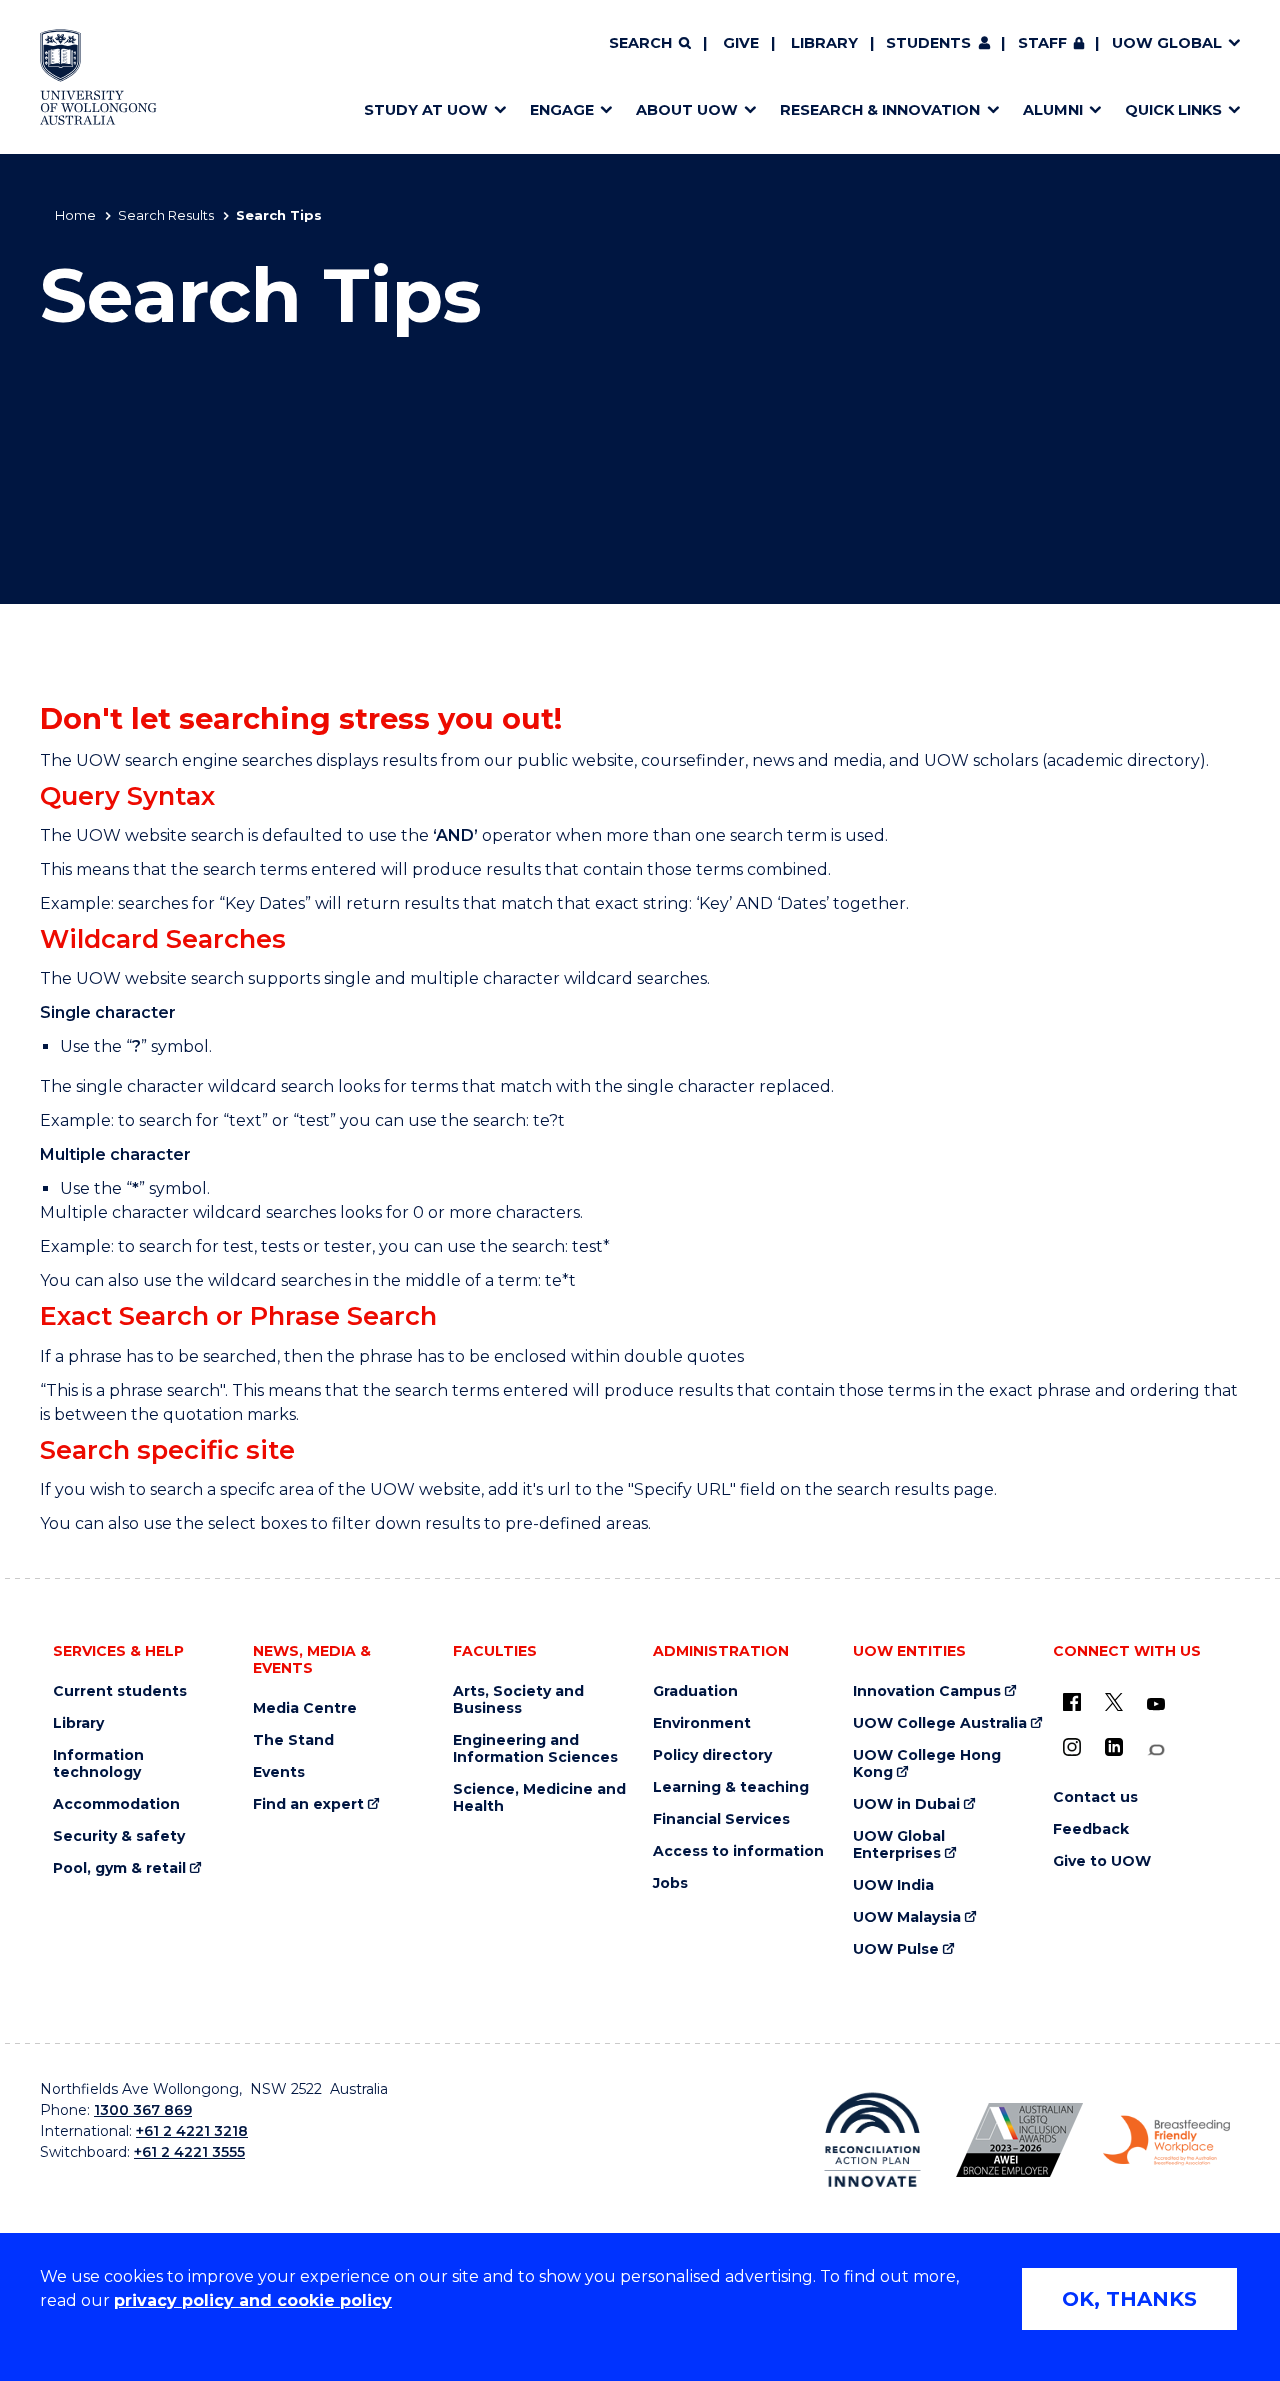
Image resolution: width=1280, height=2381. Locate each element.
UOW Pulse (896, 1949)
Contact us (1095, 1797)
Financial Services (721, 1819)
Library (824, 43)
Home (75, 215)
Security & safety (119, 1836)
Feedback (1091, 1829)
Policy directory (712, 1755)
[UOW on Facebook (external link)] (1072, 1702)
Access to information (738, 1851)
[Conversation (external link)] (1156, 1750)
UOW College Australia (940, 1723)
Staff (1042, 43)
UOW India (893, 1885)
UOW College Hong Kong (927, 1764)
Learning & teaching (731, 1787)
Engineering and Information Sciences (535, 1749)
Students (928, 43)
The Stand (293, 1740)
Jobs (670, 1883)
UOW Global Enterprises (899, 1845)
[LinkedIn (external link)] (1114, 1747)
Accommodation (116, 1804)
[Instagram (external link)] (1072, 1747)
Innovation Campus (927, 1691)
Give (741, 43)
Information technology (98, 1764)
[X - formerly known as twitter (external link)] (1114, 1702)
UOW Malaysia (907, 1917)
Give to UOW (1102, 1861)
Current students (120, 1691)
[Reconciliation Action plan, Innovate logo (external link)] (872, 2140)
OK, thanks (1129, 2299)
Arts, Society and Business (518, 1700)
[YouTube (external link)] (1156, 1705)
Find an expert (308, 1804)
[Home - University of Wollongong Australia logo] (98, 77)
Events (279, 1772)
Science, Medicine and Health (539, 1798)
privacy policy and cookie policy (253, 2300)
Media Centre (305, 1708)
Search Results (166, 215)
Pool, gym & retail (119, 1868)
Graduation (695, 1691)
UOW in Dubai (906, 1804)
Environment (702, 1723)
